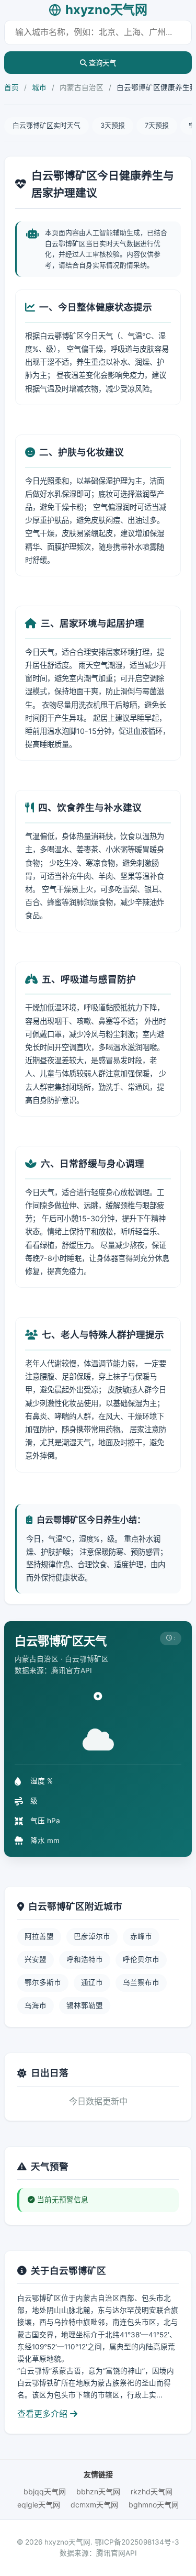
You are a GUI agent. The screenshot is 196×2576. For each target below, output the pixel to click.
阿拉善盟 (39, 1936)
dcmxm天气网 (94, 2505)
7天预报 (157, 125)
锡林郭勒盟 (85, 2005)
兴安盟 (36, 1959)
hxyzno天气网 (106, 10)
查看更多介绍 (44, 2414)
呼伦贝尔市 (141, 1959)
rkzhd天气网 (152, 2491)
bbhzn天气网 (98, 2491)
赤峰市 (141, 1936)
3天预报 (113, 125)
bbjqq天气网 (45, 2491)
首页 (11, 87)
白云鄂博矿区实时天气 (47, 125)
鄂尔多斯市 (43, 1982)
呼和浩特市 (85, 1959)
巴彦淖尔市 (92, 1936)
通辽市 (92, 1982)
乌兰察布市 (141, 1982)
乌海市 (36, 2005)
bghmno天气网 (154, 2505)
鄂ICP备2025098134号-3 (137, 2542)
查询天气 (101, 63)
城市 (39, 87)
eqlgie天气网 (39, 2505)
